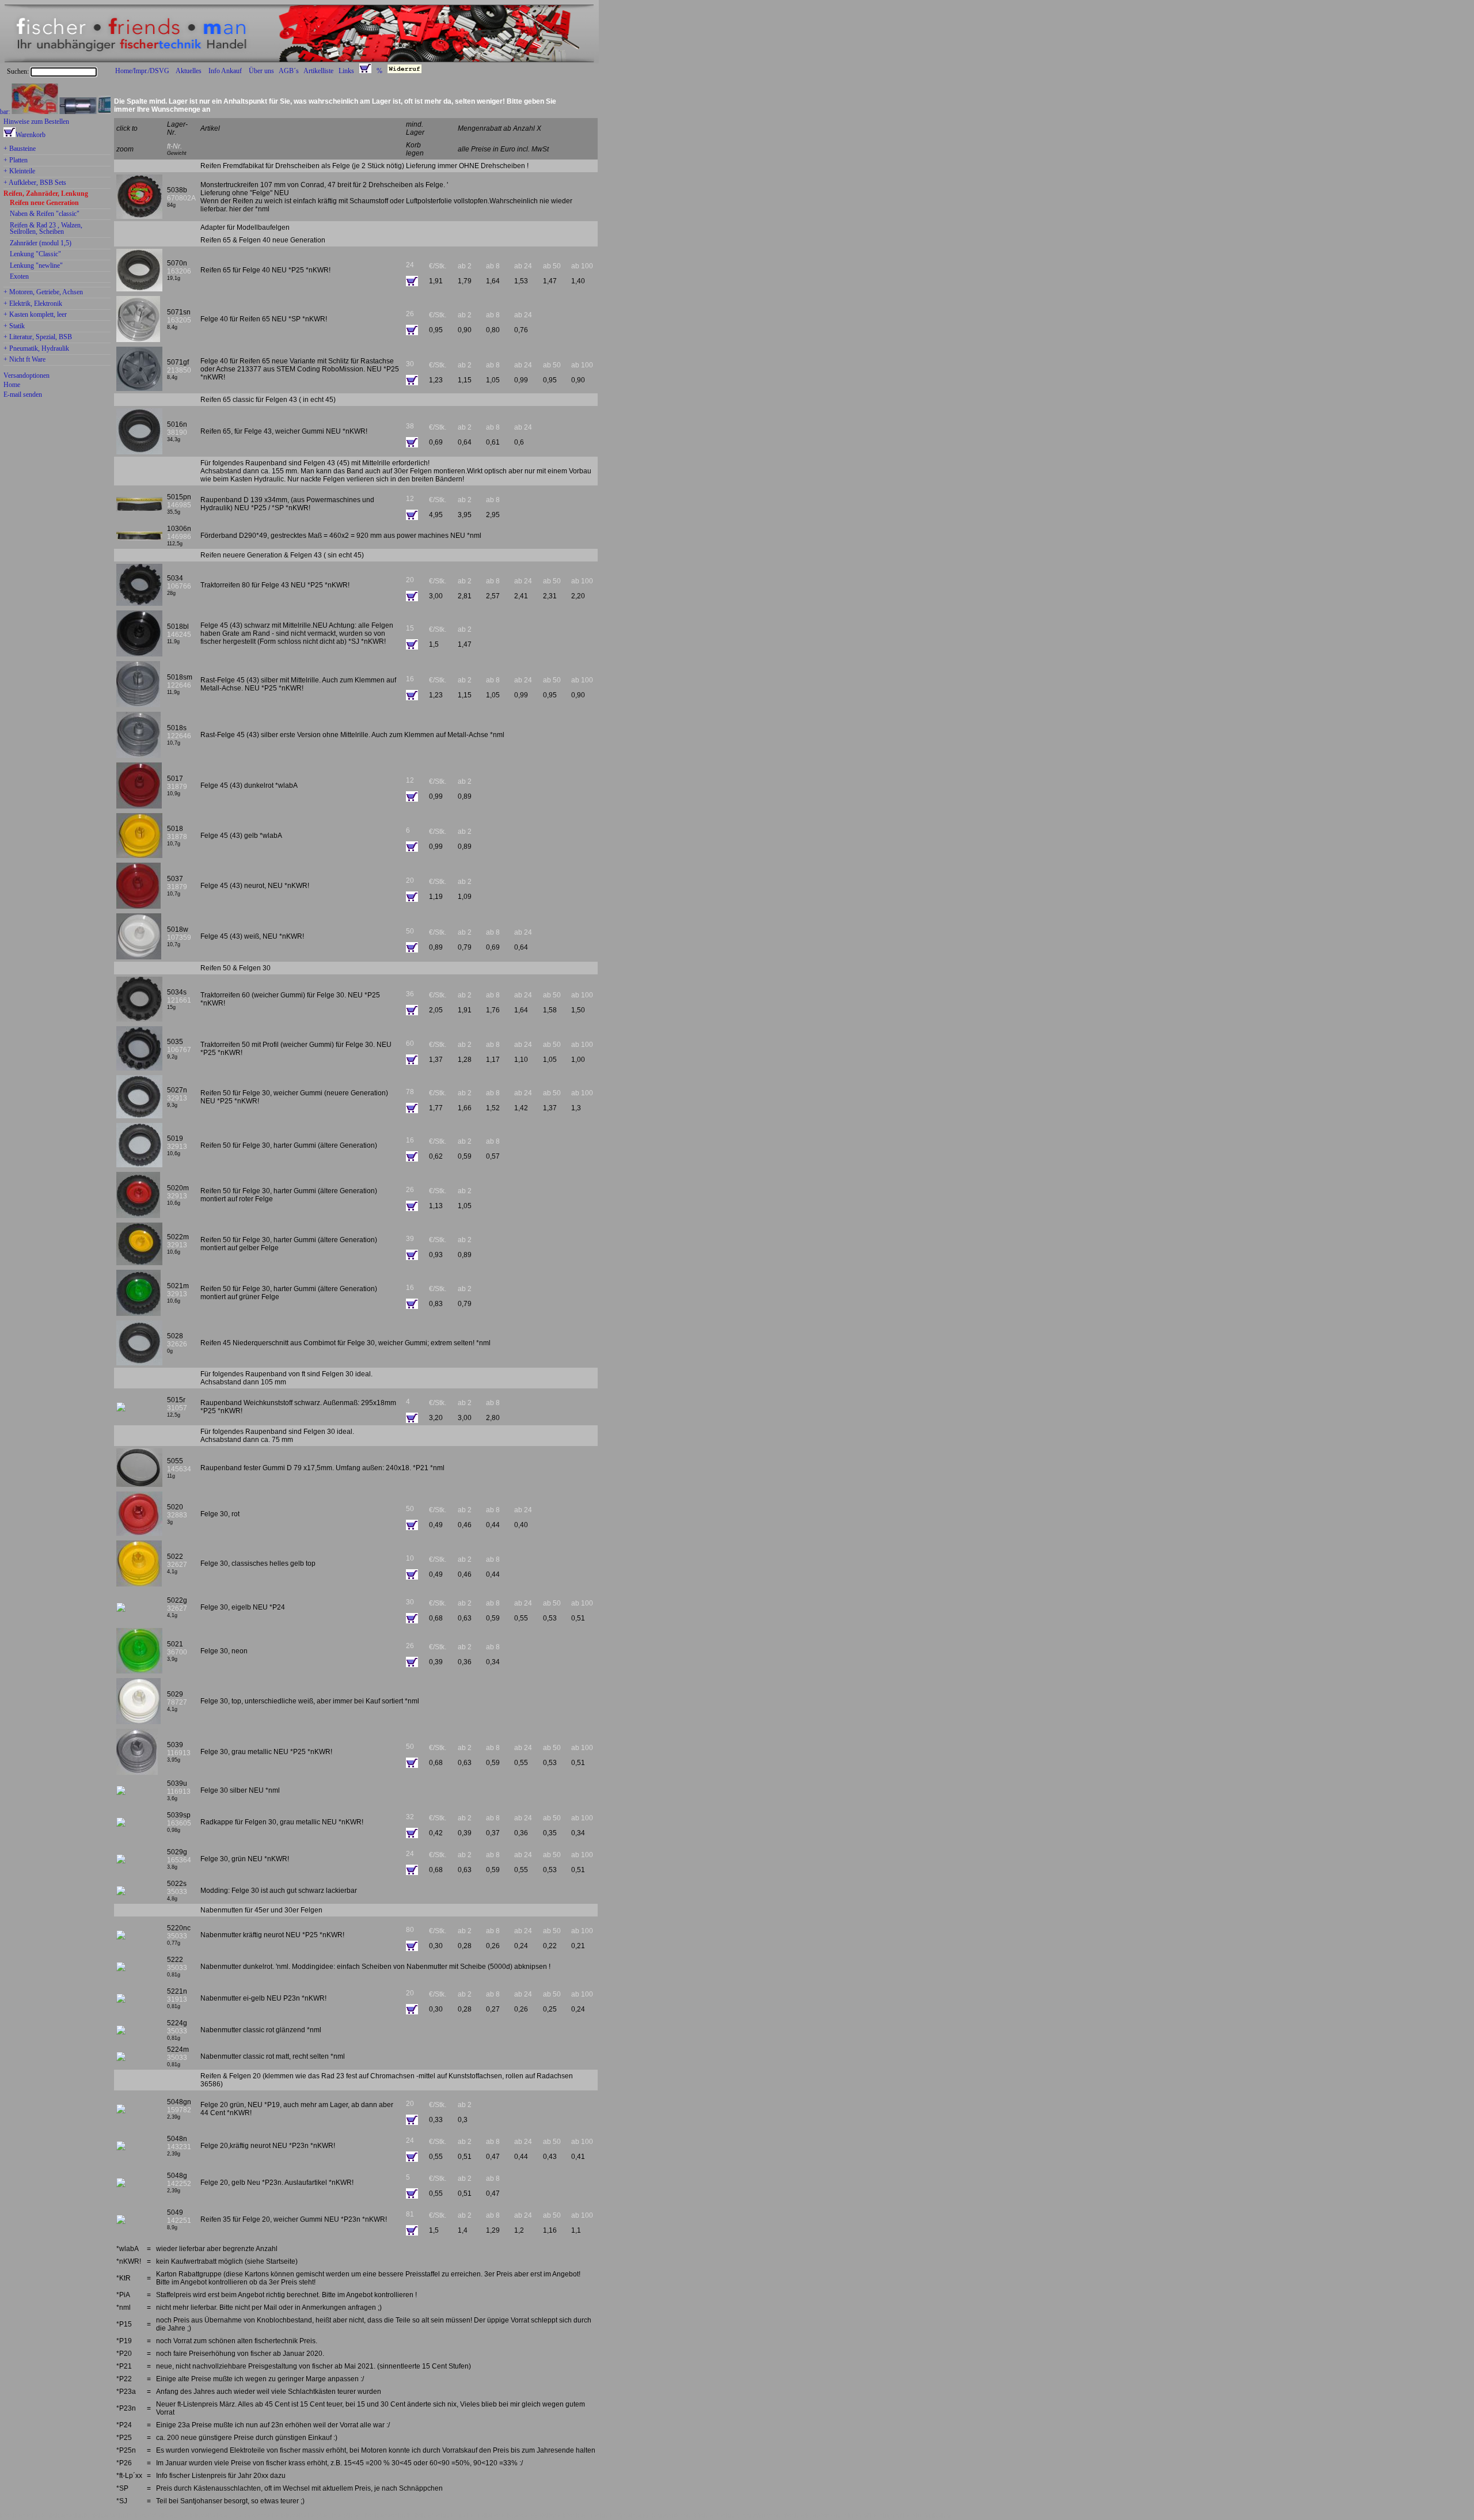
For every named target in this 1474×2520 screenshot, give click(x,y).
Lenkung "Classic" (35, 255)
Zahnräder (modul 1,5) (41, 244)
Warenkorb (31, 135)
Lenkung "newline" (36, 266)
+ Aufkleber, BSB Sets (35, 183)
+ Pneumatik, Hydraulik (36, 349)
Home (12, 385)
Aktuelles (189, 71)
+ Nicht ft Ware (24, 360)
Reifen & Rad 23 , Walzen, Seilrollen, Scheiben (46, 229)
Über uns (261, 71)
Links (346, 71)
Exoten (19, 277)
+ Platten (16, 161)
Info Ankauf (225, 71)
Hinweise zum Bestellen (36, 122)
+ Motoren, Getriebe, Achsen (43, 293)
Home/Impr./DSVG (142, 71)
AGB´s (289, 71)
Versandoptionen (26, 375)
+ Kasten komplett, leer (35, 315)
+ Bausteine (20, 149)
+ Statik (14, 327)
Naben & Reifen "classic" (45, 214)
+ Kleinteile (19, 172)
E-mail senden (23, 394)
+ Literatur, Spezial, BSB (38, 337)
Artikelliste (318, 71)
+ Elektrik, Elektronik (33, 304)
